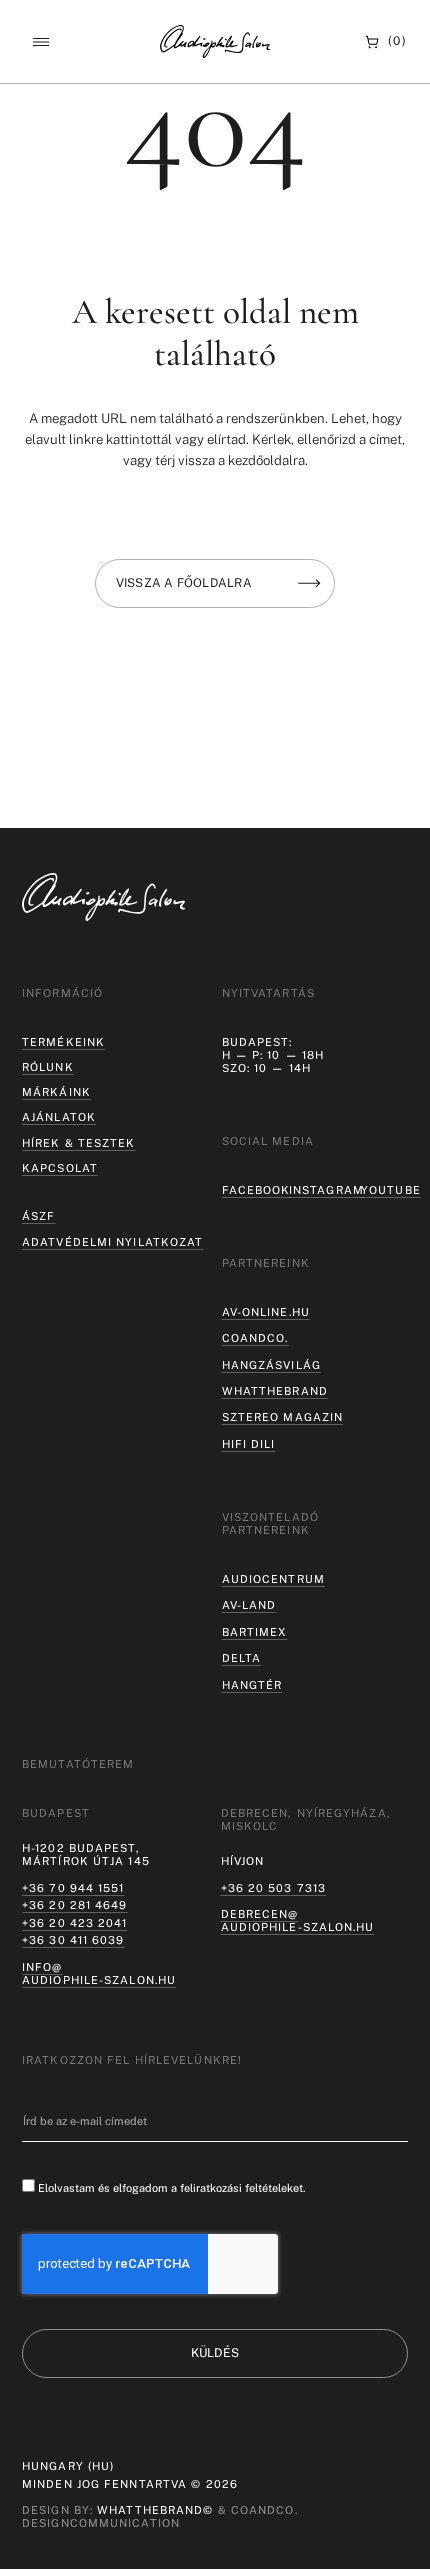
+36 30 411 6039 (73, 1940)
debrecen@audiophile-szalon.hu (298, 1920)
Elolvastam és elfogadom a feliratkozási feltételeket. (171, 2188)
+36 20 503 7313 (274, 1888)
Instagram (326, 1190)
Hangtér (252, 1685)
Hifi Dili (249, 1444)
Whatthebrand (275, 1391)
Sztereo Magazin (283, 1417)
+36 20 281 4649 (75, 1905)
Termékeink (63, 1042)
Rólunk (48, 1067)
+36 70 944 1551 (73, 1888)
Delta (242, 1658)
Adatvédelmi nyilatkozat (112, 1242)
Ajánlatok (59, 1117)
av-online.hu (266, 1312)
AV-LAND (249, 1605)
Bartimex (255, 1632)
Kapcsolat (60, 1168)
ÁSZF (38, 1216)
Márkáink (56, 1092)
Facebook (256, 1190)
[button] (40, 41)
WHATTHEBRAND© (155, 2510)
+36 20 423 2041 (75, 1923)
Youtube (391, 1190)
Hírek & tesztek (79, 1143)
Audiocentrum (273, 1579)
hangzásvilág (271, 1365)
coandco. (255, 1338)
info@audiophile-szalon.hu (99, 1973)
